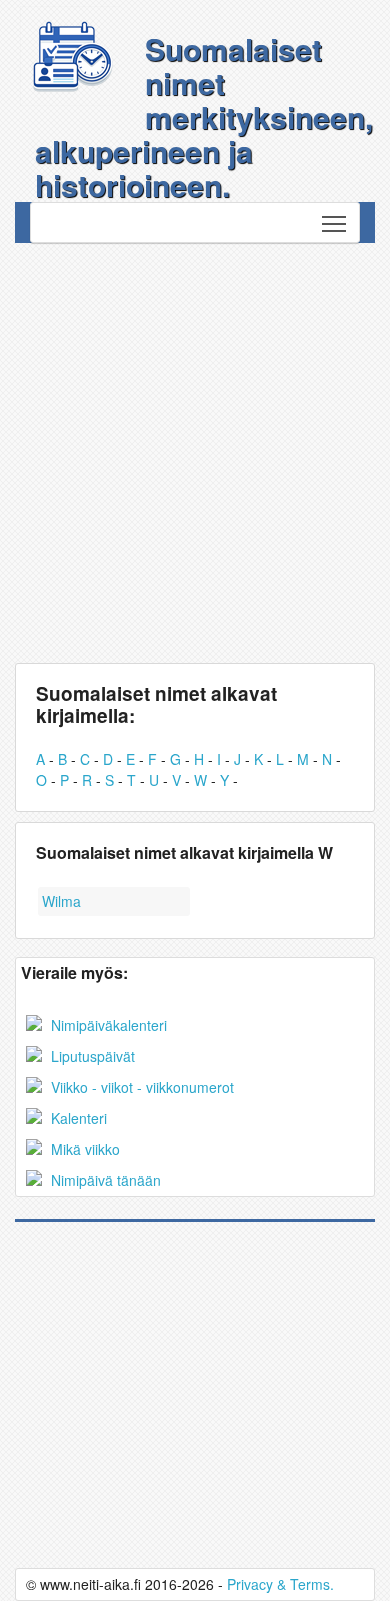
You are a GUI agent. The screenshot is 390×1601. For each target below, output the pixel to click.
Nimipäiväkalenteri (107, 1025)
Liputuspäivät (91, 1056)
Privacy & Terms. (280, 1584)
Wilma (61, 901)
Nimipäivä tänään (104, 1180)
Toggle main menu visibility (334, 222)
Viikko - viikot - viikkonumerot (140, 1087)
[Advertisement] (195, 448)
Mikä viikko (83, 1149)
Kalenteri (77, 1118)
